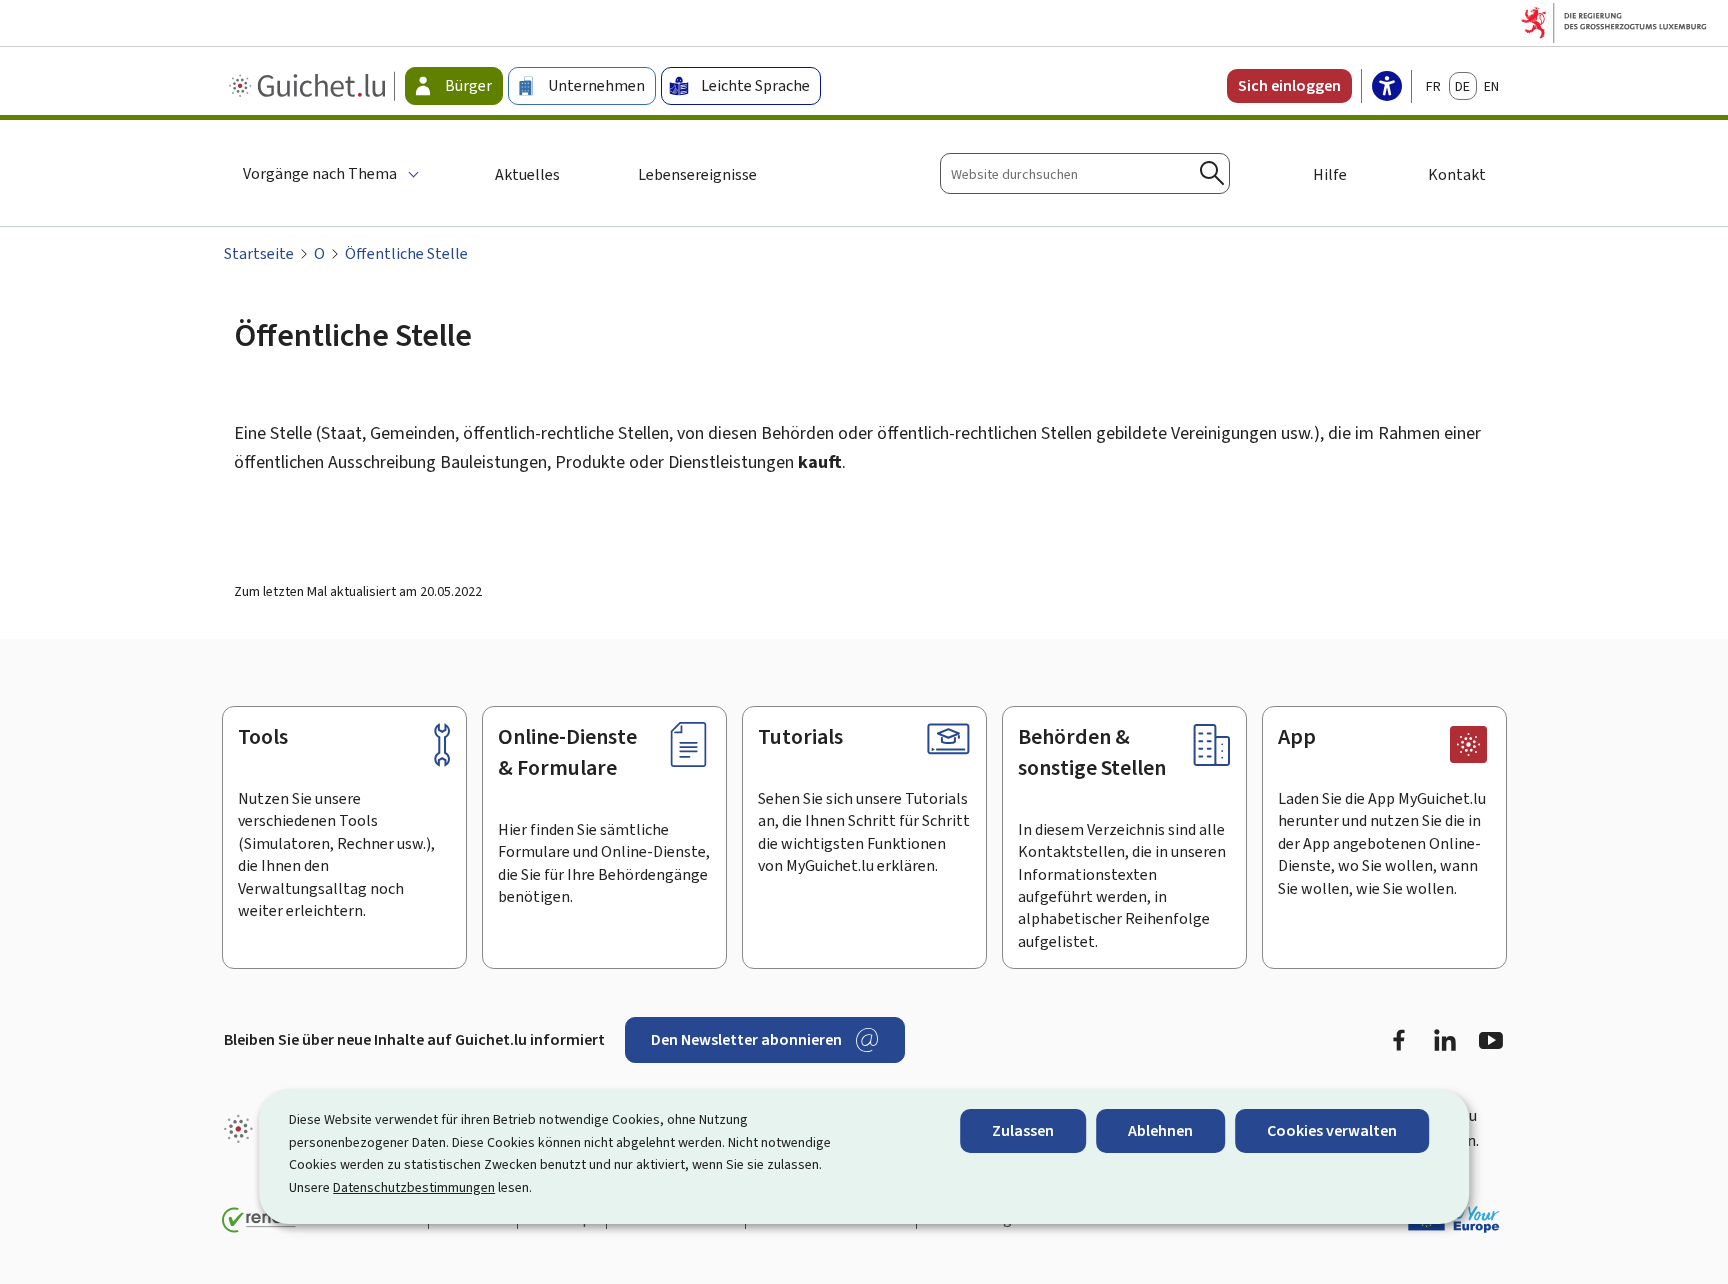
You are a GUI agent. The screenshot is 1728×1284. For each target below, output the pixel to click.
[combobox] (1085, 173)
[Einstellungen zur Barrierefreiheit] (1387, 88)
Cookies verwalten (1332, 1130)
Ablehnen (1160, 1130)
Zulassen (1023, 1130)
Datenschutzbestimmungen (414, 1187)
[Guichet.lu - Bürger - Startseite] (309, 86)
